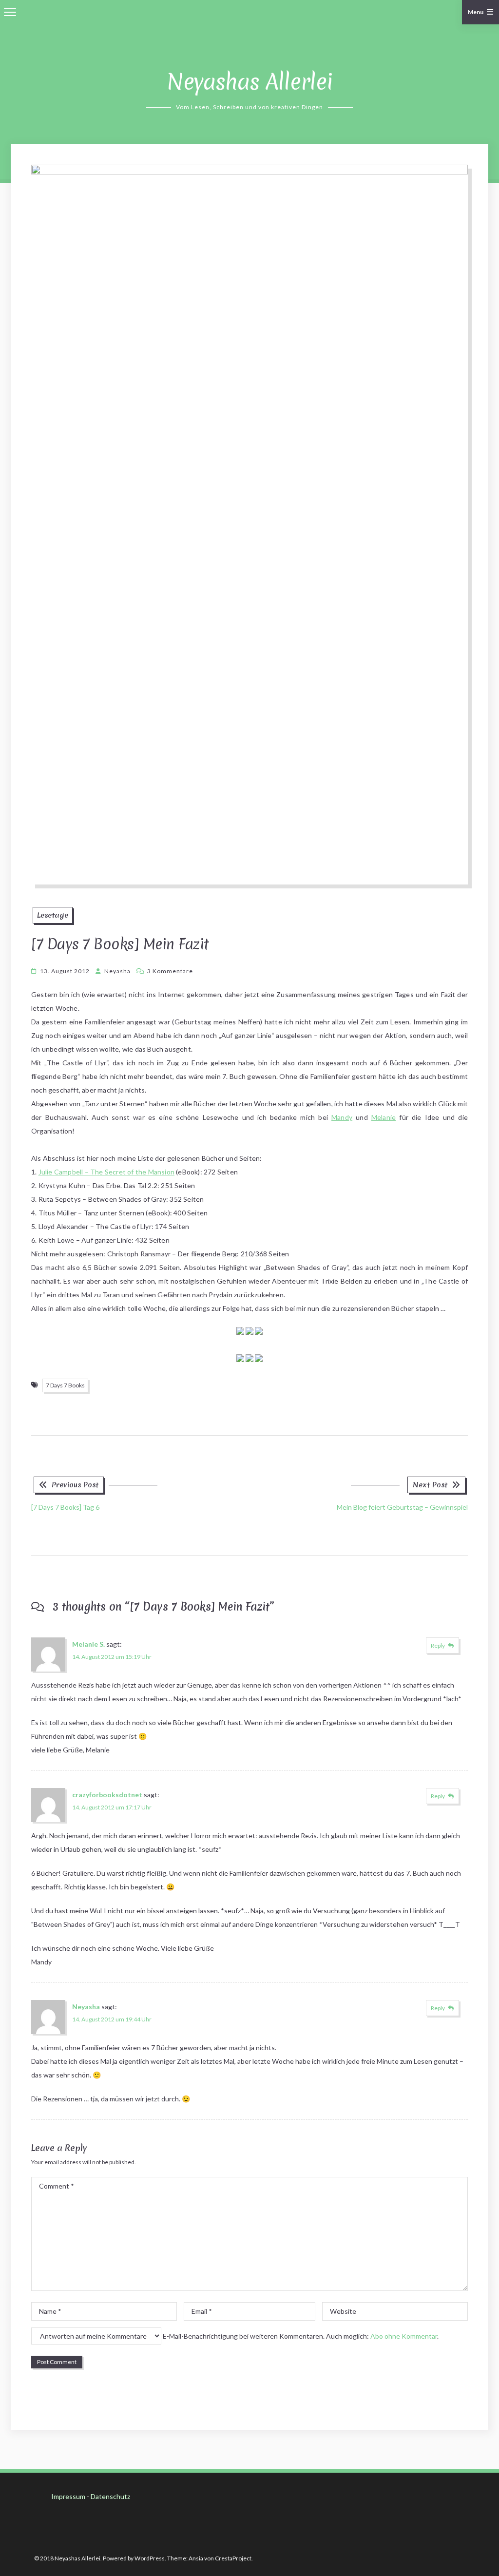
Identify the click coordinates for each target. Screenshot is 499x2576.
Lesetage (53, 915)
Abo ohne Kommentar (404, 2336)
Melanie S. (88, 1644)
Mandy (342, 1117)
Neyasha (117, 971)
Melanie (384, 1117)
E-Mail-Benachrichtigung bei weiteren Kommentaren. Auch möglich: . (300, 2336)
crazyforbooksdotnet (107, 1795)
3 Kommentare (170, 971)
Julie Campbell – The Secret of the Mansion (106, 1172)
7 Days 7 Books (65, 1385)
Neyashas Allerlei (250, 82)
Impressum (68, 2496)
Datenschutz (110, 2496)
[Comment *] (249, 2288)
